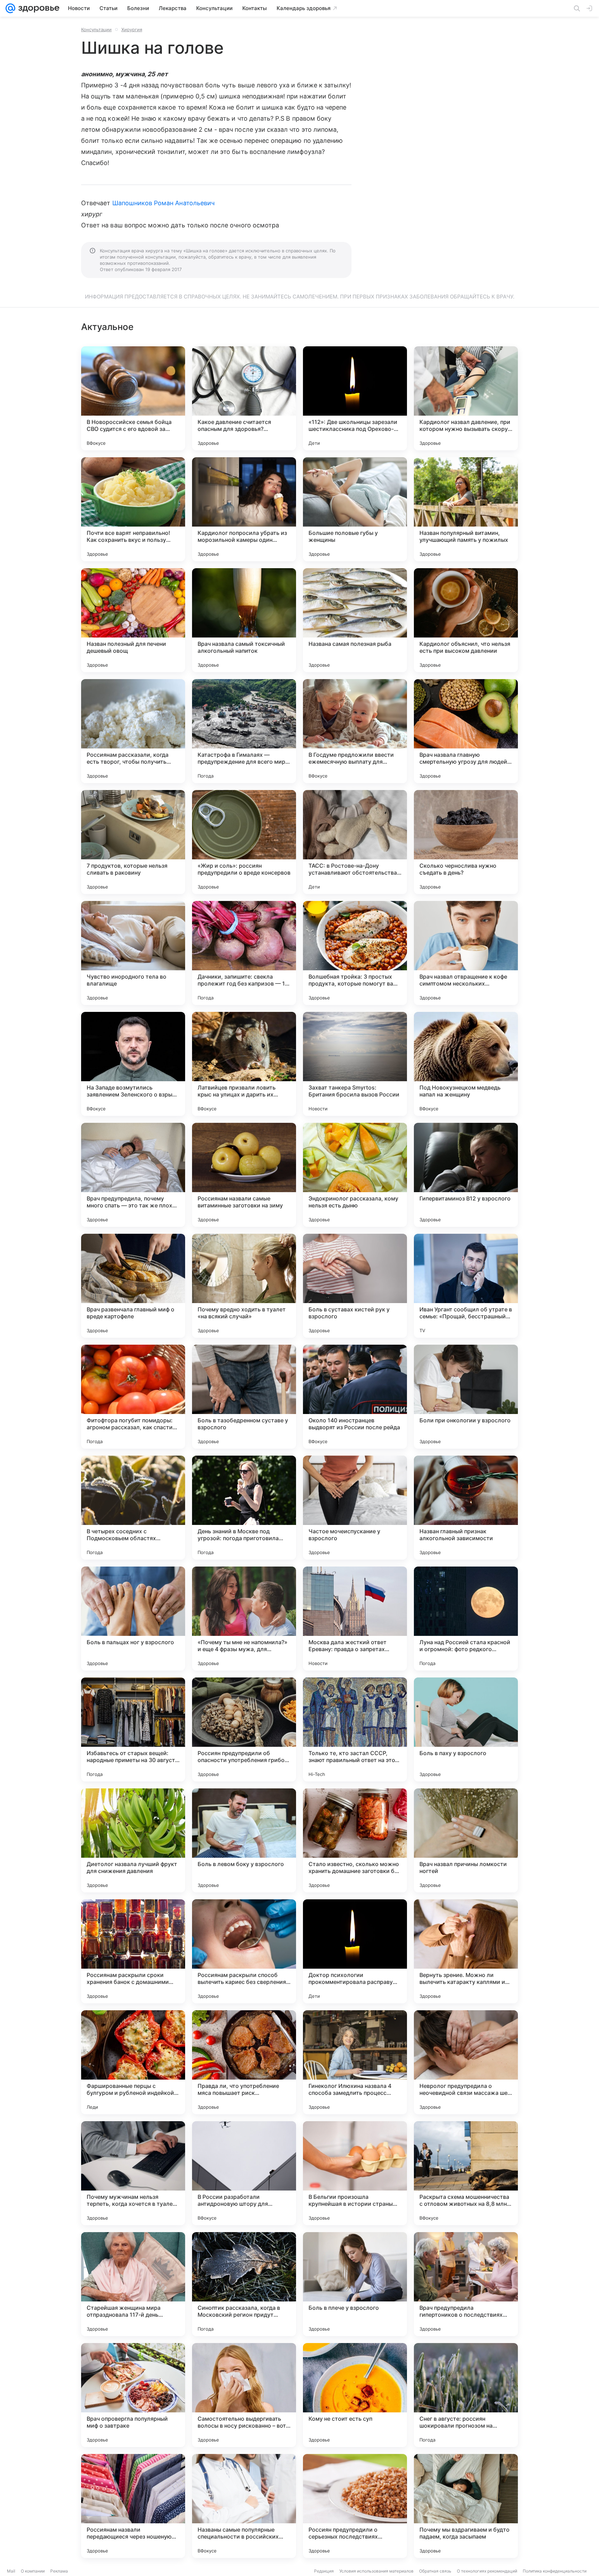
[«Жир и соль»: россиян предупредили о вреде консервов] (244, 842)
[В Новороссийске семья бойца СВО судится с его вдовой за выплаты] (133, 398)
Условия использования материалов (376, 2571)
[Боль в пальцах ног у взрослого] (133, 1619)
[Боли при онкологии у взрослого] (466, 1397)
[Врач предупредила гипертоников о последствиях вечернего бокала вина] (466, 2284)
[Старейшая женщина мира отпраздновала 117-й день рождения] (133, 2284)
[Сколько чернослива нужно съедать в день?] (466, 842)
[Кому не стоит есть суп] (355, 2395)
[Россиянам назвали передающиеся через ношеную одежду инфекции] (133, 2506)
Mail (11, 2571)
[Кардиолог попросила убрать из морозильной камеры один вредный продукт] (244, 509)
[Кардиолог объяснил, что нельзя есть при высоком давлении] (466, 620)
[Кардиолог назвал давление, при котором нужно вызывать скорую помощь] (466, 398)
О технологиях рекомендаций (487, 2571)
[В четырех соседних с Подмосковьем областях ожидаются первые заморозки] (133, 1508)
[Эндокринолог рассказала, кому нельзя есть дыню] (355, 1175)
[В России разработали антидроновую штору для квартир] (244, 2173)
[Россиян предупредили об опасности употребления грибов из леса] (244, 1729)
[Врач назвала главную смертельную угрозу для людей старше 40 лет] (466, 731)
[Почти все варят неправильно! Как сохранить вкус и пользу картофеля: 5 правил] (133, 509)
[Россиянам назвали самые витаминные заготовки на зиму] (244, 1175)
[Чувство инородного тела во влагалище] (133, 953)
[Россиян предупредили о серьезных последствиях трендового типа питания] (355, 2506)
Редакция (324, 2571)
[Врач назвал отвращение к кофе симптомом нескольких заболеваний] (466, 953)
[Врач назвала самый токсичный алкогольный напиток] (244, 620)
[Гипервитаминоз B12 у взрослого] (466, 1175)
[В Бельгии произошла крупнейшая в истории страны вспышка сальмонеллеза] (355, 2173)
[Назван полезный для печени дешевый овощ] (133, 620)
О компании (33, 2571)
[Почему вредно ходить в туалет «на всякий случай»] (244, 1286)
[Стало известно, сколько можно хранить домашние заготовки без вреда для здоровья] (355, 1840)
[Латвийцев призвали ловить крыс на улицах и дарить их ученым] (244, 1064)
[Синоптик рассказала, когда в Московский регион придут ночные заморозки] (244, 2284)
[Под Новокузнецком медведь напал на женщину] (466, 1064)
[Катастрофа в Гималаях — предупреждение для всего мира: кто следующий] (244, 731)
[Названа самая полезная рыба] (355, 620)
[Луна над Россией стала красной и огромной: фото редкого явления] (466, 1619)
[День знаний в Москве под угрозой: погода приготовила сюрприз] (244, 1508)
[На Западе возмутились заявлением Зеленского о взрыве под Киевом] (133, 1064)
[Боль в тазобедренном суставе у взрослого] (244, 1397)
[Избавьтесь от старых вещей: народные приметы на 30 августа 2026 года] (133, 1729)
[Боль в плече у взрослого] (355, 2284)
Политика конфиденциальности (555, 2571)
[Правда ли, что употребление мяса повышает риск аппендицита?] (244, 2062)
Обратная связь (435, 2571)
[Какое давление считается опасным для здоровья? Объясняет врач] (244, 398)
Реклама (59, 2571)
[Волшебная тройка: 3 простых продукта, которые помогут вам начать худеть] (355, 953)
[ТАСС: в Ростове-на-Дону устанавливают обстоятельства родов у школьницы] (355, 842)
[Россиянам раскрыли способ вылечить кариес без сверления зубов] (244, 1951)
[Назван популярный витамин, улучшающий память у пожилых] (466, 509)
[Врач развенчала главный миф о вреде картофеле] (133, 1286)
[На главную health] (37, 8)
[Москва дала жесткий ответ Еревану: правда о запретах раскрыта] (355, 1619)
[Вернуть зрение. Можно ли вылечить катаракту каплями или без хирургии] (466, 1951)
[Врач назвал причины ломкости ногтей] (466, 1840)
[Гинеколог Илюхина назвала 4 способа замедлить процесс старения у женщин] (355, 2062)
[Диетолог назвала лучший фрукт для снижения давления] (133, 1840)
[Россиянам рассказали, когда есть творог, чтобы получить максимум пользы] (133, 731)
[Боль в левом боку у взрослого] (244, 1840)
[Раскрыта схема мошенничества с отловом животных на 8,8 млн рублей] (466, 2173)
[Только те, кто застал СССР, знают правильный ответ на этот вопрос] (355, 1729)
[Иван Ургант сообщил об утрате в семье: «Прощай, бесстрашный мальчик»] (466, 1286)
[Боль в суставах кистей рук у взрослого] (355, 1286)
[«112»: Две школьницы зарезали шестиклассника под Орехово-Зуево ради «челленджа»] (355, 398)
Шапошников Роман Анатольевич (164, 203)
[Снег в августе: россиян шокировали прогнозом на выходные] (466, 2395)
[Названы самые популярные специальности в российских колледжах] (244, 2506)
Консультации (96, 29)
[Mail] (10, 8)
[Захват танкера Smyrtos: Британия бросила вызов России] (355, 1064)
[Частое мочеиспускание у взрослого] (355, 1508)
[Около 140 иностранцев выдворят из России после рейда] (355, 1397)
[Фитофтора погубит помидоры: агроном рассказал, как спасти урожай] (133, 1397)
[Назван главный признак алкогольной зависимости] (466, 1508)
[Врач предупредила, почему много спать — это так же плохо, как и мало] (133, 1175)
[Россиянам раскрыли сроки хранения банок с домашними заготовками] (133, 1951)
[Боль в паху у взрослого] (466, 1729)
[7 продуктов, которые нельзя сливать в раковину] (133, 842)
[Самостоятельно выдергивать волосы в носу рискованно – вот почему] (244, 2395)
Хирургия (132, 29)
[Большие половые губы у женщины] (355, 509)
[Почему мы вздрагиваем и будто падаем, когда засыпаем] (466, 2506)
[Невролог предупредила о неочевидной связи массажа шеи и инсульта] (466, 2062)
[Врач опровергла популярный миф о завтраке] (133, 2395)
